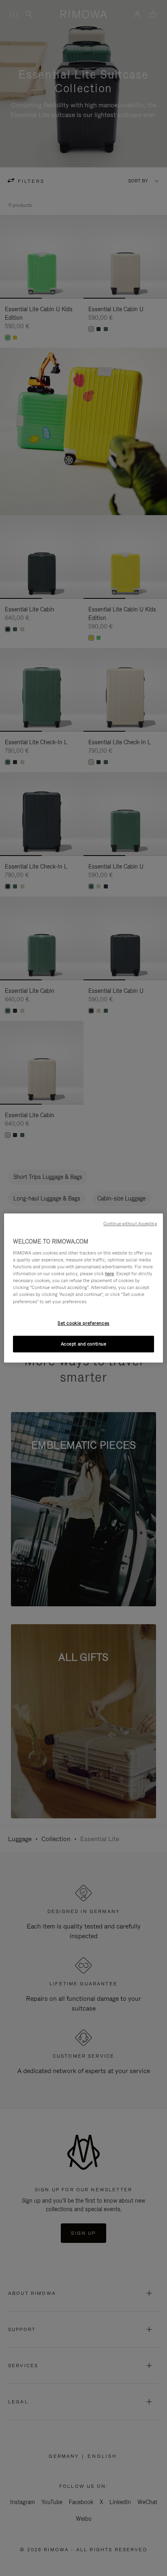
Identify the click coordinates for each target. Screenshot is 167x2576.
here (109, 1274)
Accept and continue (84, 1344)
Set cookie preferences (83, 1323)
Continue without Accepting (130, 1224)
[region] (83, 1288)
